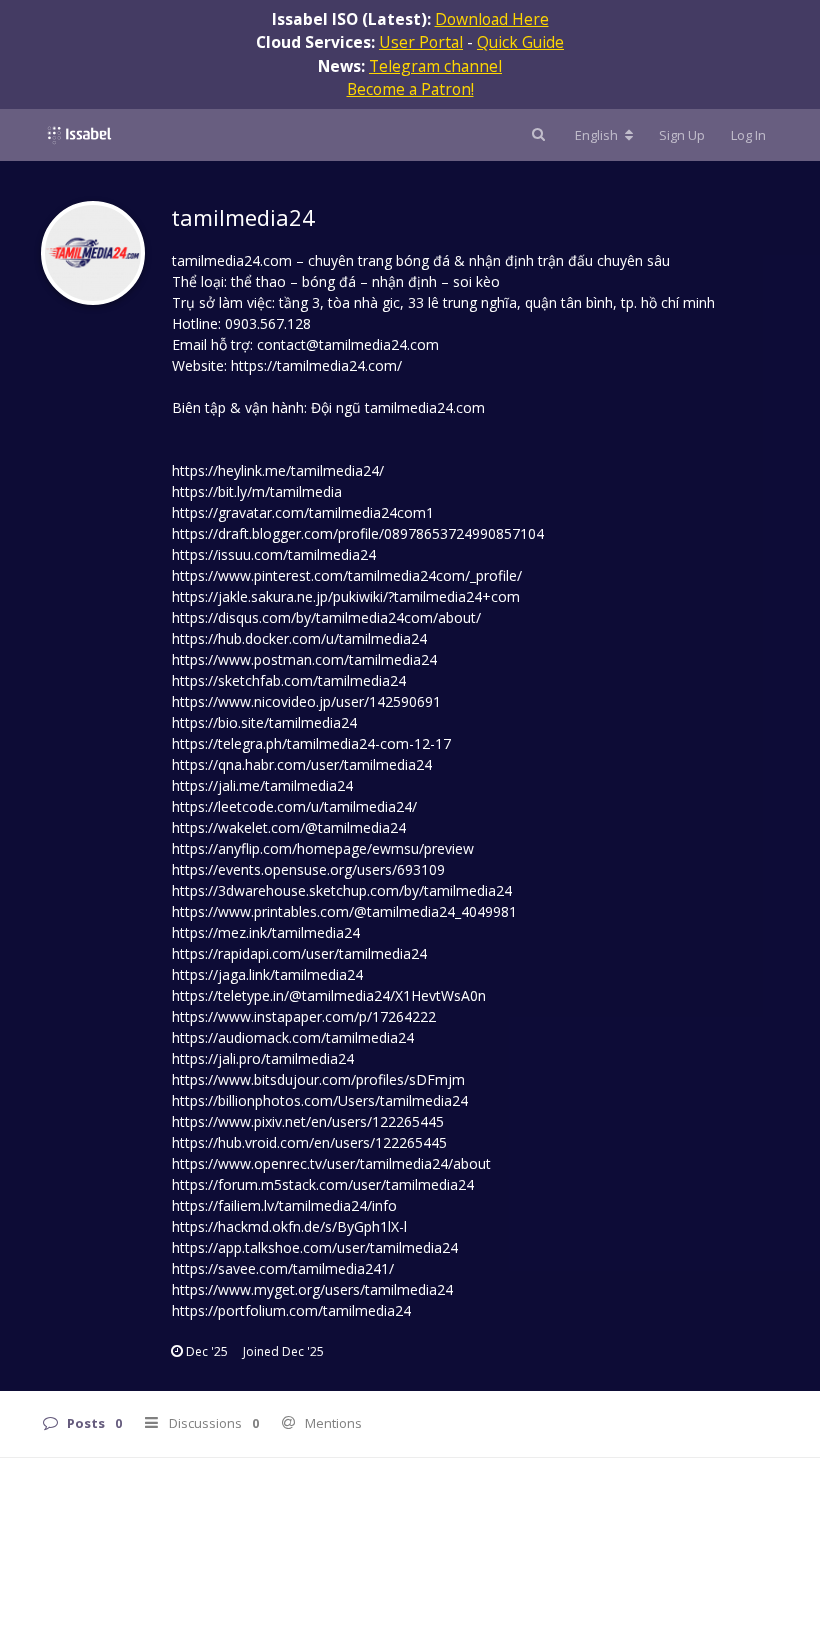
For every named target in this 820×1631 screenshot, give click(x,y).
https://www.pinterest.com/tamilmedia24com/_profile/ (347, 575)
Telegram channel (435, 66)
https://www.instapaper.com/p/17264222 (304, 1016)
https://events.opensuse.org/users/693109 (308, 869)
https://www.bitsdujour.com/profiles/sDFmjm (318, 1079)
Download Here (492, 19)
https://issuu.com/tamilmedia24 (274, 554)
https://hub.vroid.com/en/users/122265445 (309, 1142)
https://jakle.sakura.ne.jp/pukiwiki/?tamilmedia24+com (346, 596)
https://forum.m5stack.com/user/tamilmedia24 (323, 1184)
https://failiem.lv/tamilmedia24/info (284, 1205)
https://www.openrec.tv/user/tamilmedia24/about (331, 1163)
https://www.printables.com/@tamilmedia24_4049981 (344, 911)
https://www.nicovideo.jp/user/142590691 (306, 701)
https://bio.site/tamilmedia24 (264, 722)
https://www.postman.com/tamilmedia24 (304, 659)
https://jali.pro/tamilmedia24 (263, 1058)
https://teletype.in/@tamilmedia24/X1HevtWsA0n (329, 995)
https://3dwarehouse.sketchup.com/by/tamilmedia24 (342, 890)
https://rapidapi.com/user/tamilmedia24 (299, 953)
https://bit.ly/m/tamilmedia (257, 491)
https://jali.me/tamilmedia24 (262, 785)
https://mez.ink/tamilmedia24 (266, 932)
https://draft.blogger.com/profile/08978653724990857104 (358, 533)
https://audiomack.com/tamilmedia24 (293, 1037)
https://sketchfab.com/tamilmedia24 (289, 680)
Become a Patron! (410, 89)
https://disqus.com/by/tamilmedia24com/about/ (326, 617)
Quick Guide (520, 42)
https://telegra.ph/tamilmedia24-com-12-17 (311, 743)
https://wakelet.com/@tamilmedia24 (289, 827)
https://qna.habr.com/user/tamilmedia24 (302, 764)
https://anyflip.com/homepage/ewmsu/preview (323, 848)
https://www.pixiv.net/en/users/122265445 (308, 1121)
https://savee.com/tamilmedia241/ (283, 1268)
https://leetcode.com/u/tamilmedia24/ (294, 806)
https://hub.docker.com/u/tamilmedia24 (299, 638)
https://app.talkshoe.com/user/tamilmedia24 (315, 1247)
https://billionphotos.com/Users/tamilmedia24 (320, 1100)
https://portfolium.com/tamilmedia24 (291, 1310)
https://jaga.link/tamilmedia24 (267, 974)
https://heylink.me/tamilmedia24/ (278, 470)
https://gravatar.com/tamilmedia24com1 (303, 512)
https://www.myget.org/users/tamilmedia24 (312, 1289)
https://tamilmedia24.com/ (316, 365)
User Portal (421, 42)
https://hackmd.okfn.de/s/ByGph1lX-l (289, 1226)
